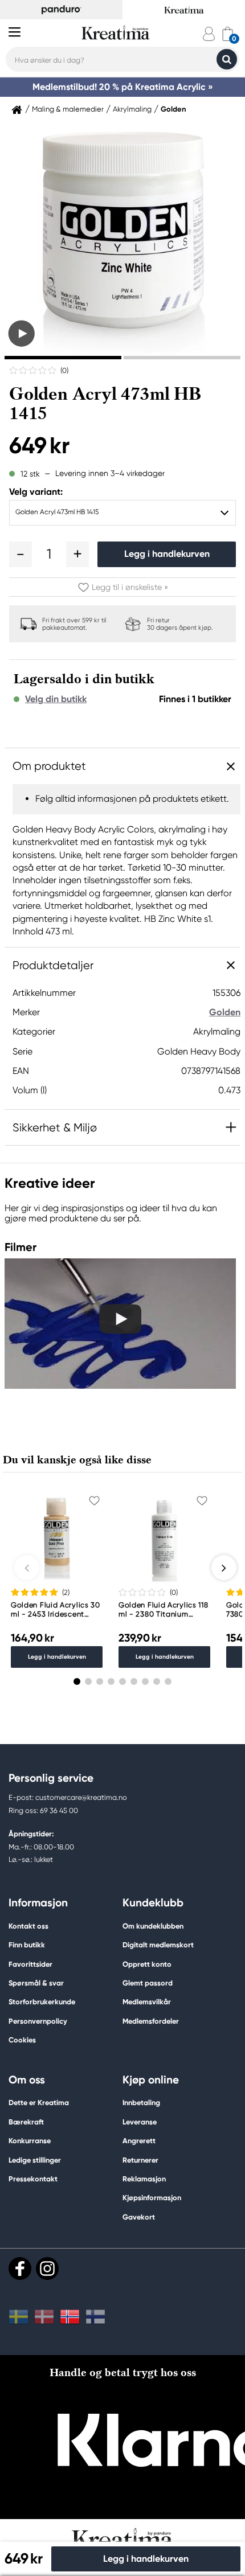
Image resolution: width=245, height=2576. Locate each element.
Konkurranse (30, 2141)
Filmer (21, 1247)
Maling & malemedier (68, 109)
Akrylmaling (132, 109)
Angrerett (139, 2141)
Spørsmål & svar (36, 1983)
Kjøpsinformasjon (152, 2198)
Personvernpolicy (38, 2021)
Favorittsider (30, 1964)
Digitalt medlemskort (158, 1945)
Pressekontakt (33, 2179)
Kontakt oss (28, 1926)
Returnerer (140, 2160)
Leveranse (140, 2122)
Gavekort (139, 2217)
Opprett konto (147, 1964)
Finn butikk (27, 1945)
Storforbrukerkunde (42, 2002)
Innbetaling (141, 2103)
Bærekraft (26, 2122)
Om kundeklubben (153, 1926)
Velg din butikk (56, 699)
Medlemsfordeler (151, 2021)
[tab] (63, 358)
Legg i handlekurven (167, 554)
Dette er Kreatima (39, 2103)
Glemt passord (148, 1983)
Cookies (22, 2040)
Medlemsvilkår (147, 2002)
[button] (21, 554)
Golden (173, 109)
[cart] (228, 34)
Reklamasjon (144, 2179)
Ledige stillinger (35, 2160)
